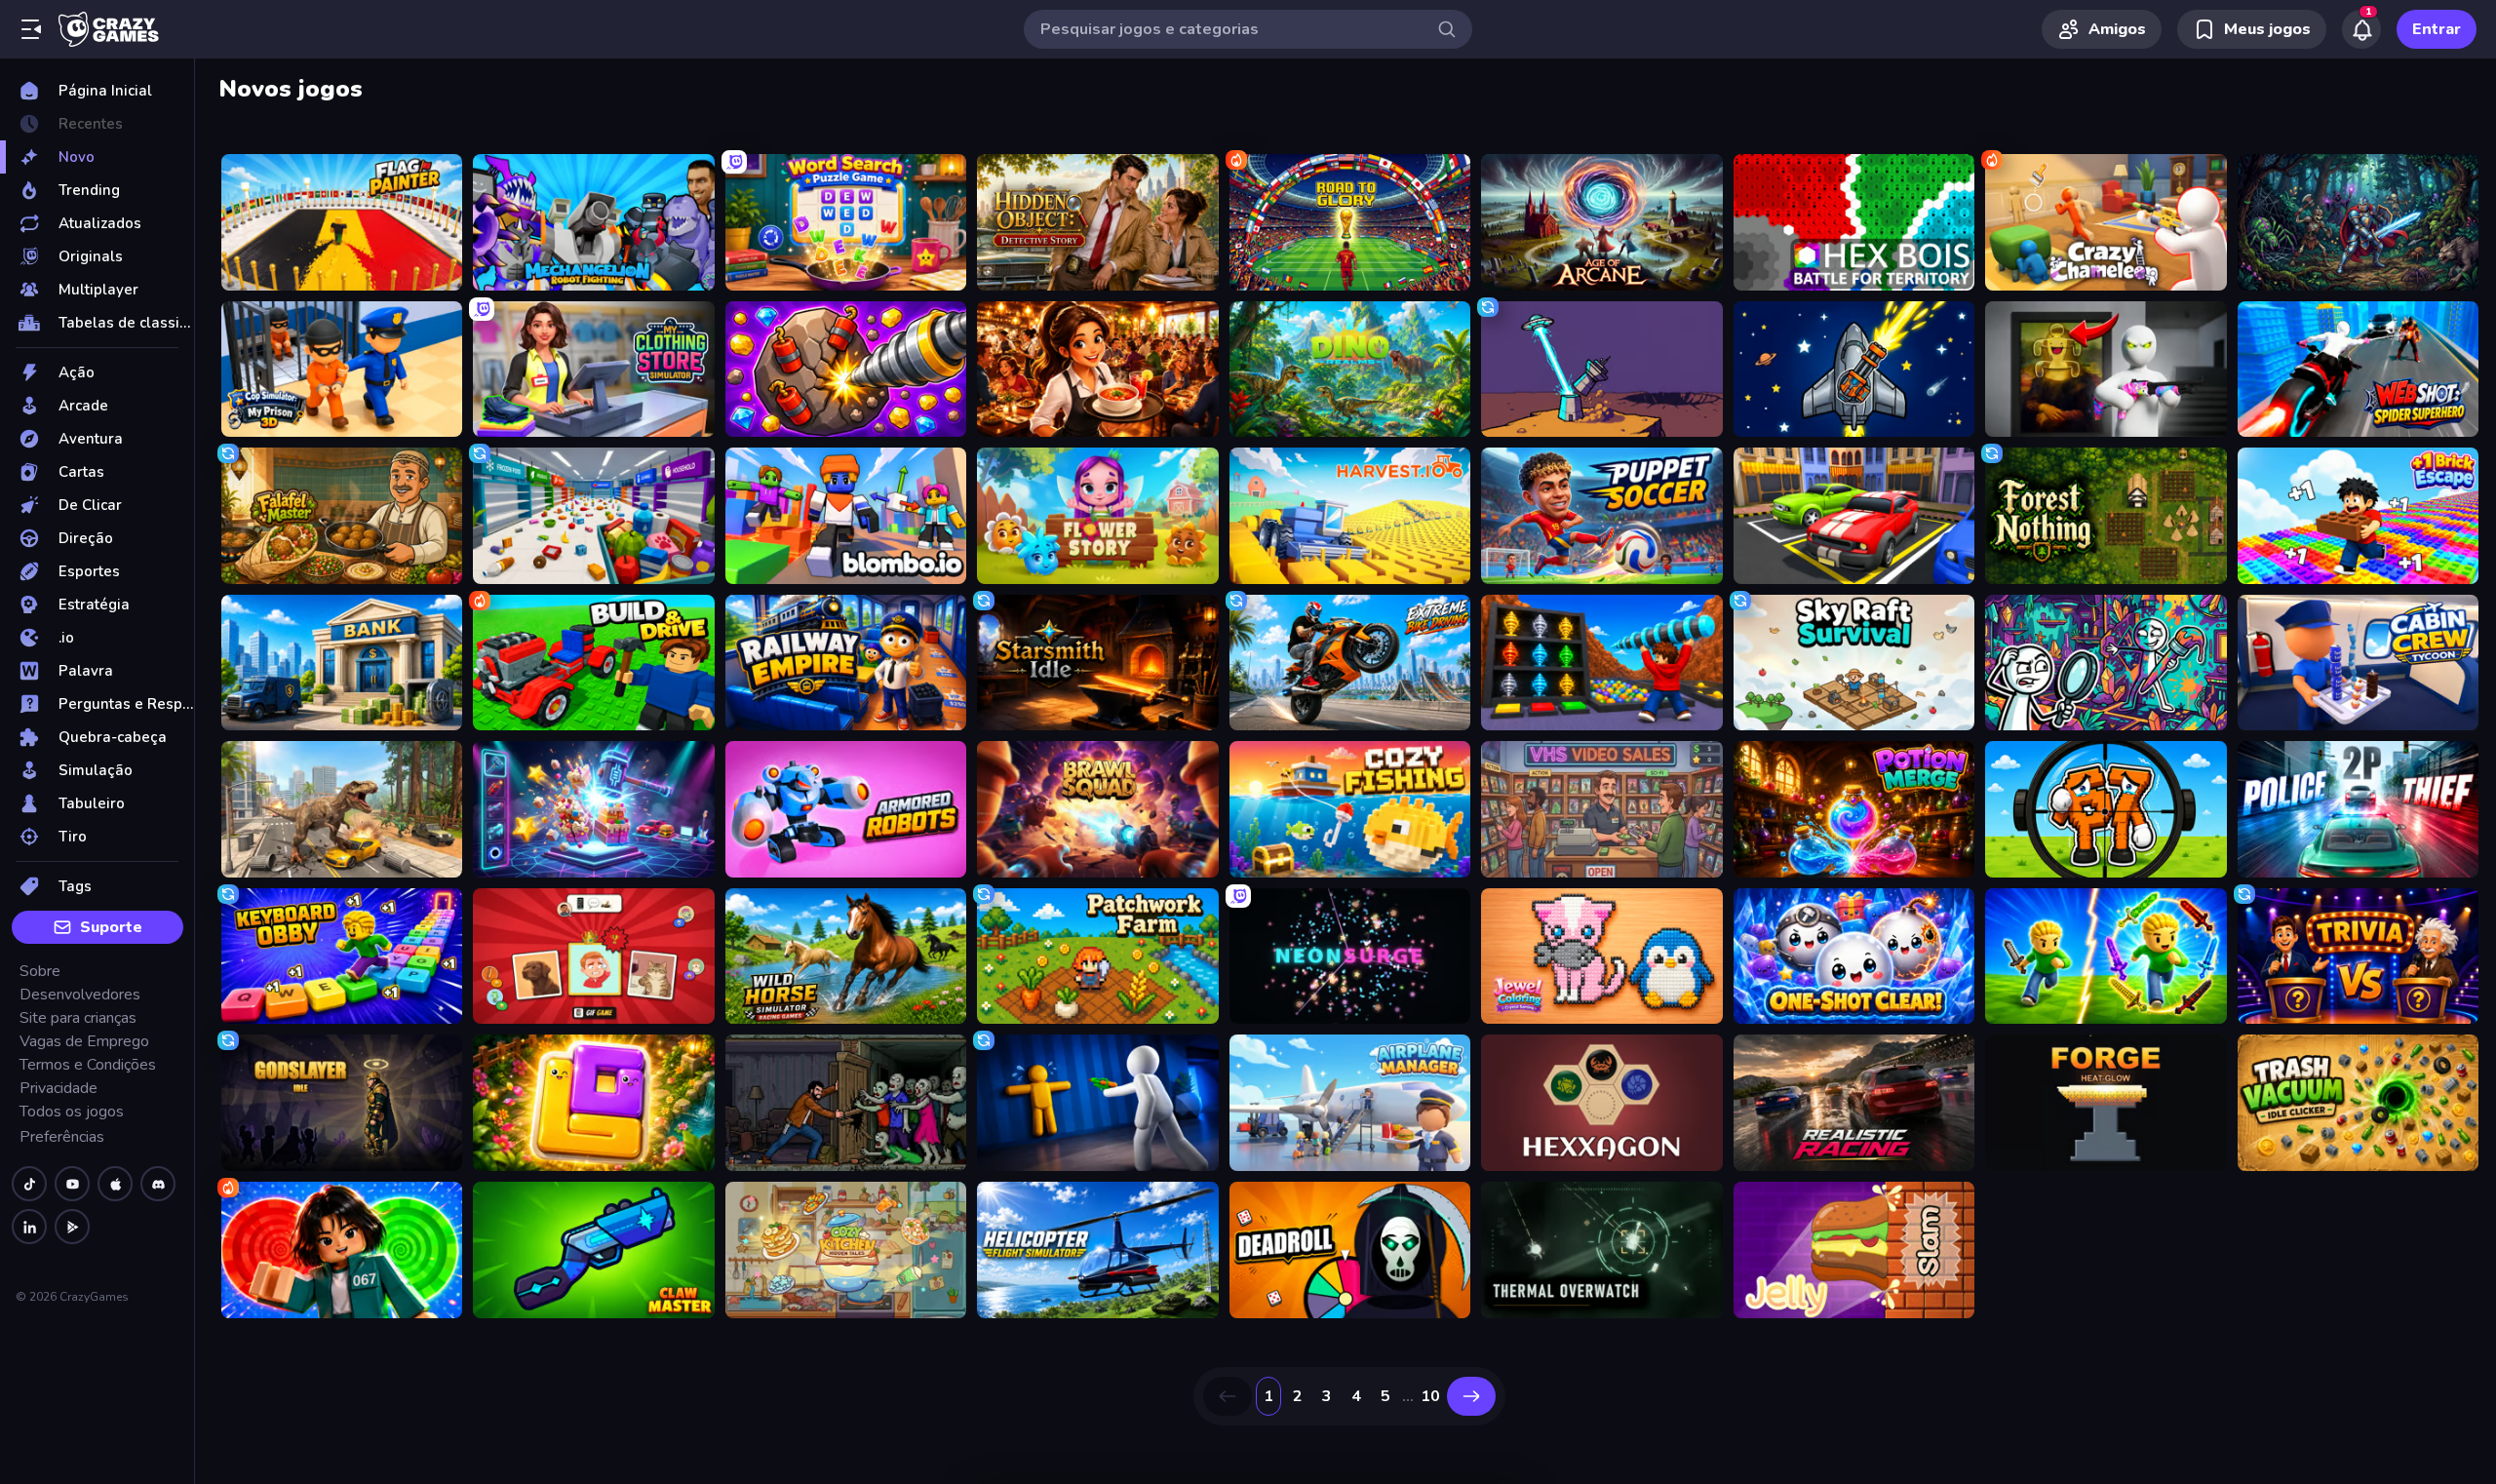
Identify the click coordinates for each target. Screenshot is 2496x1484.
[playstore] (72, 1227)
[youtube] (72, 1184)
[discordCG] (158, 1184)
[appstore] (115, 1184)
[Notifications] (2361, 29)
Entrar (2437, 29)
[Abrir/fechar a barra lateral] (31, 29)
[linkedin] (29, 1227)
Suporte (111, 927)
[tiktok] (29, 1184)
